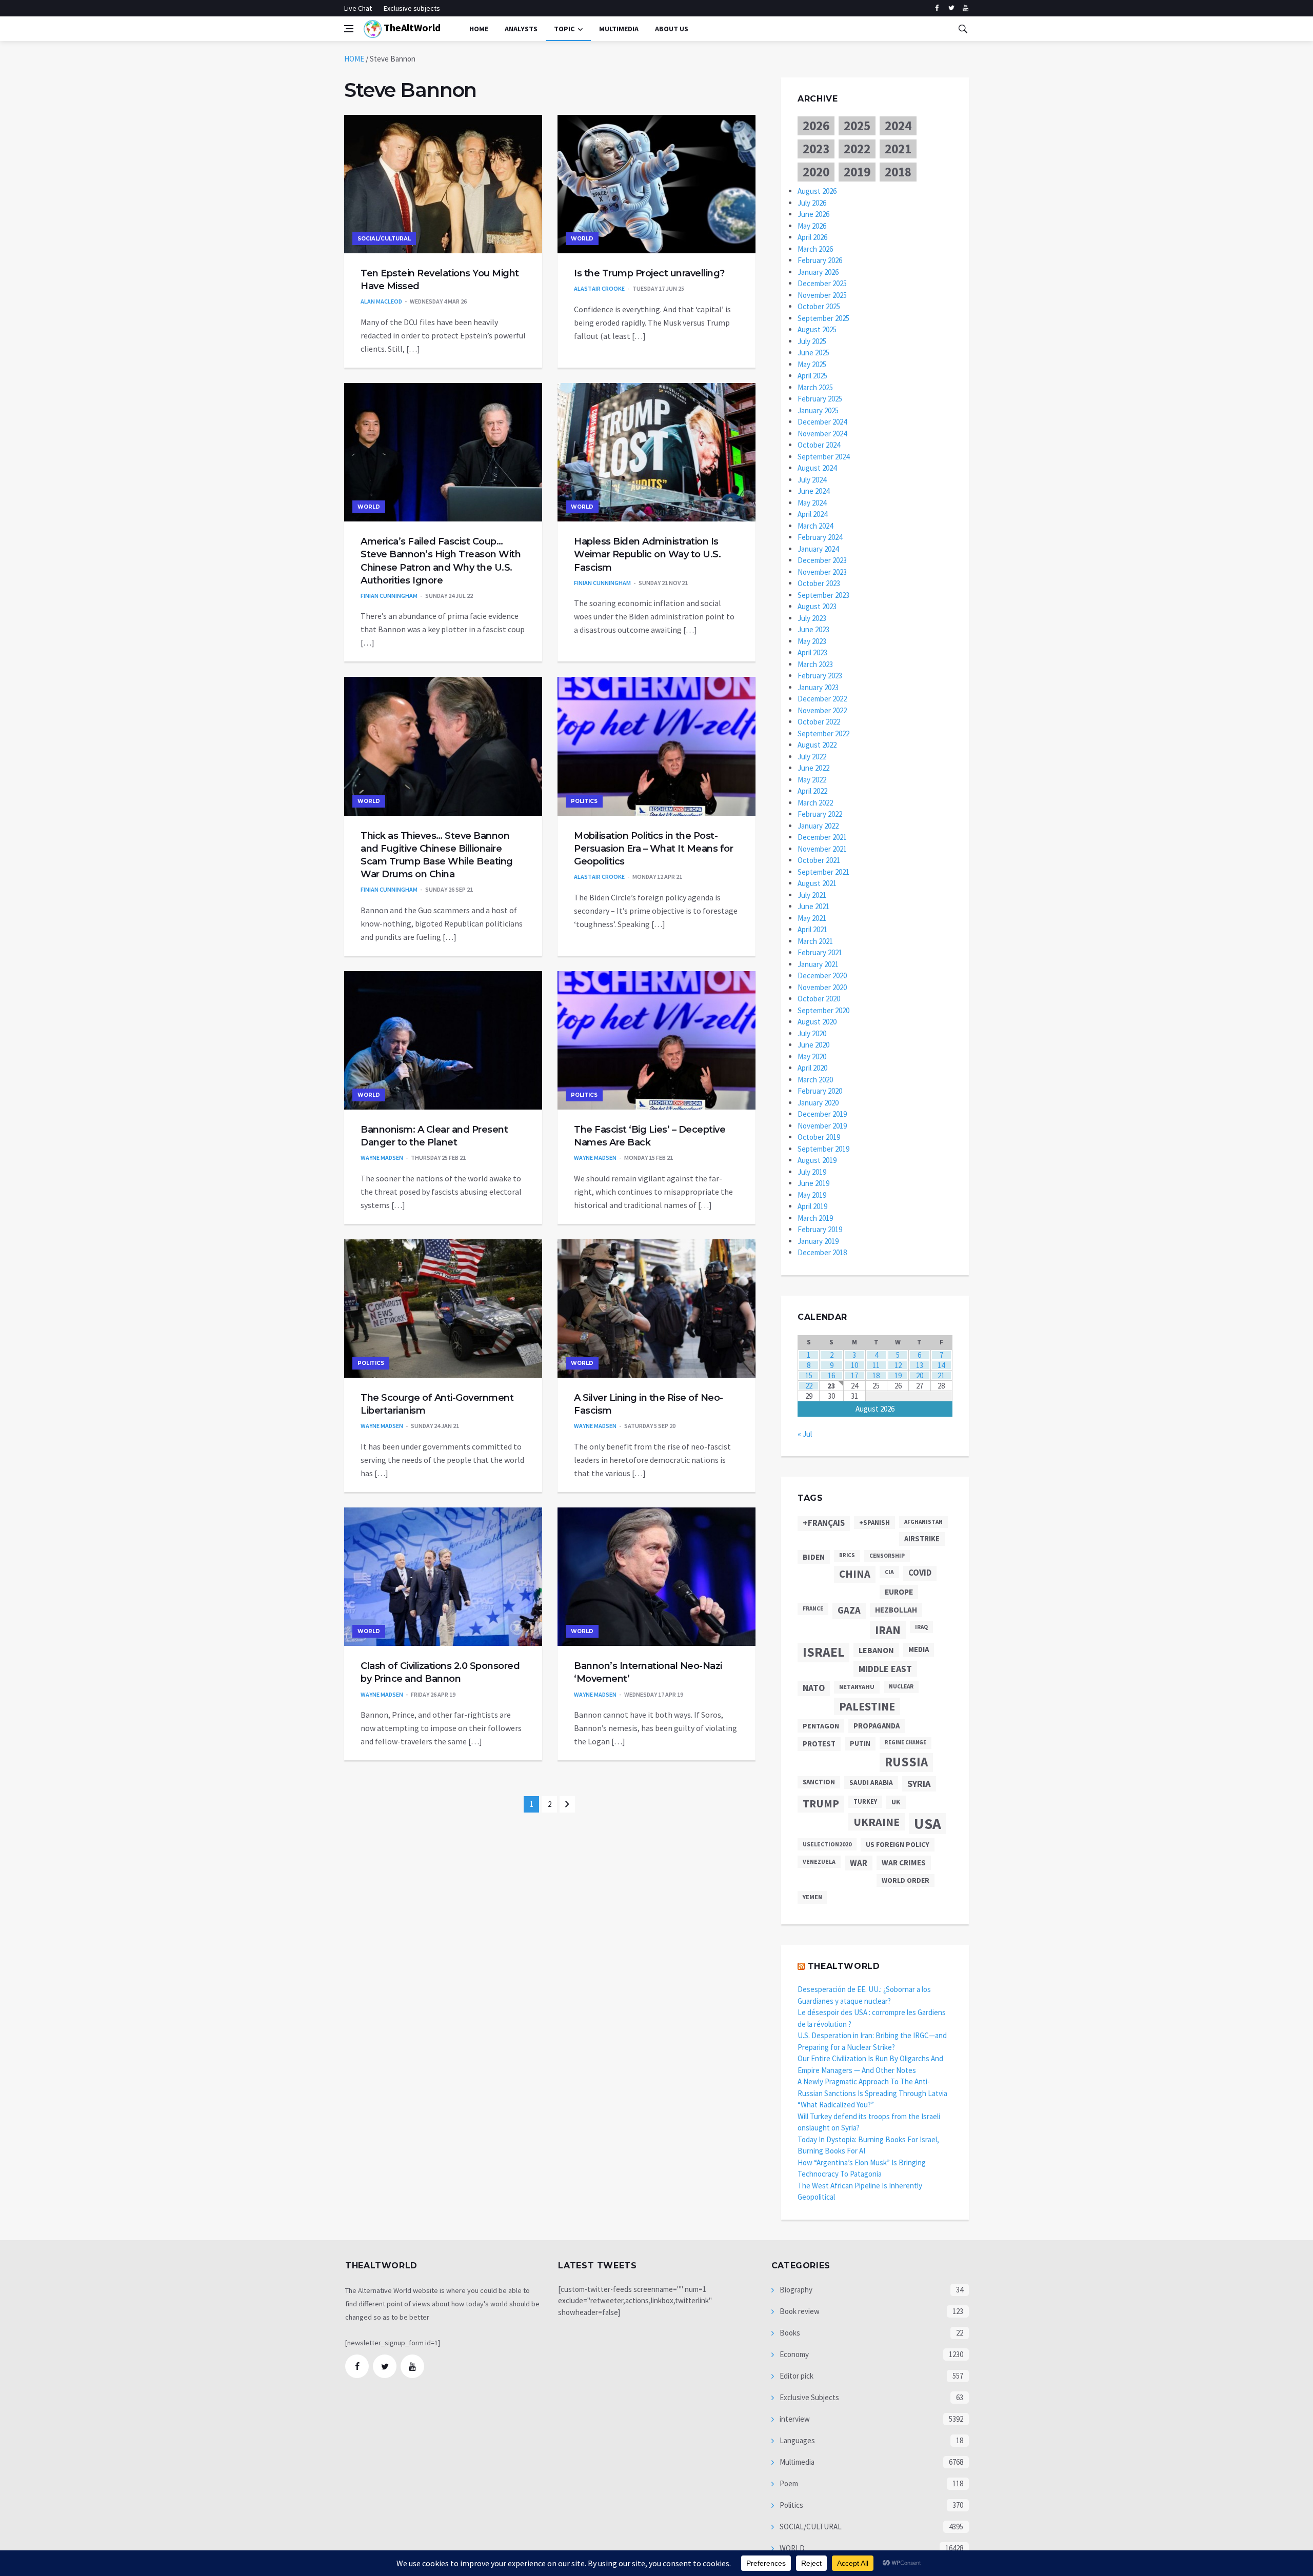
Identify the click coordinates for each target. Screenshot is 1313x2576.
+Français (824, 1523)
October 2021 (819, 860)
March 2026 (815, 249)
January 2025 (818, 410)
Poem (788, 2483)
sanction (819, 1782)
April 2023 (812, 652)
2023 (816, 149)
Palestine (867, 1706)
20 (920, 1375)
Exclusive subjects (412, 8)
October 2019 (819, 1137)
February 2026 (820, 260)
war (859, 1863)
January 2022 (818, 826)
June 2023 (813, 629)
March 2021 (815, 941)
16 (831, 1375)
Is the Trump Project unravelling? (649, 273)
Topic (564, 29)
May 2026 (812, 226)
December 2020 (822, 975)
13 (920, 1365)
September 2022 (823, 733)
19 (898, 1375)
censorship (887, 1556)
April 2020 (812, 1068)
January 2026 (818, 272)
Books (789, 2333)
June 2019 (813, 1183)
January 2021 (818, 964)
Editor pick (796, 2376)
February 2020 (820, 1091)
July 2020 (812, 1033)
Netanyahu (857, 1687)
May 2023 (812, 641)
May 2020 (812, 1056)
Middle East (885, 1669)
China (855, 1574)
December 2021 (822, 837)
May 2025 (812, 364)
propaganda (877, 1726)
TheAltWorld (411, 27)
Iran (888, 1630)
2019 (857, 172)
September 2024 (823, 457)
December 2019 (822, 1114)
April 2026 (812, 237)
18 (876, 1375)
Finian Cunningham (389, 596)
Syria (919, 1784)
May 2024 (812, 503)
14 (941, 1365)
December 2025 (822, 283)
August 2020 (817, 1022)
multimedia (619, 29)
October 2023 (819, 583)
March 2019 (815, 1218)
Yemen (812, 1897)
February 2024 (820, 537)
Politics (584, 801)
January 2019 (818, 1241)
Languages (797, 2440)
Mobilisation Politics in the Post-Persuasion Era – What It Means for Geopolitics (653, 849)
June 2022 (813, 768)
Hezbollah (896, 1610)
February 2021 (820, 952)
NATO (814, 1688)
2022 (857, 149)
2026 (816, 126)
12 (898, 1365)
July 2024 (812, 480)
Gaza (849, 1610)
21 (941, 1375)
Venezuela (819, 1861)
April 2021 (812, 929)
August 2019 (817, 1160)
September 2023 (823, 595)
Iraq (921, 1627)
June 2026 (813, 214)
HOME (354, 59)
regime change (906, 1743)
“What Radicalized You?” (836, 2105)
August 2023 (817, 606)
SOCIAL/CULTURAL (384, 239)
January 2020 (818, 1103)
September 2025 (823, 318)
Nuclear (901, 1686)
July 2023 (812, 618)
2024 (898, 126)
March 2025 (815, 387)
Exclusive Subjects (809, 2397)
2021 (898, 149)
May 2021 (812, 918)
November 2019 (822, 1126)
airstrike (922, 1539)
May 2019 (812, 1195)
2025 (857, 126)
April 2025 (812, 376)
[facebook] (937, 8)
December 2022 (822, 699)
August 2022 (817, 745)
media (919, 1649)
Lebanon (876, 1650)
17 (854, 1375)
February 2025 (820, 399)
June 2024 (813, 491)
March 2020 (815, 1080)
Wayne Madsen (382, 1158)
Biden (814, 1557)
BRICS (847, 1555)
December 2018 (822, 1252)
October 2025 (819, 306)
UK (896, 1802)
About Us (672, 29)
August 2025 (817, 329)
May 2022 (812, 780)
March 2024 (815, 526)
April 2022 (812, 791)
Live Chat (358, 8)
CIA (889, 1572)
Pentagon (821, 1726)
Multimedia (796, 2462)
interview (794, 2419)
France (813, 1608)
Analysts (521, 29)
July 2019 (812, 1172)
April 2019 (812, 1206)
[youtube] (966, 8)
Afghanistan (923, 1522)
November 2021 (822, 849)
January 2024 (818, 549)
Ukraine (877, 1822)
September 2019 (823, 1149)
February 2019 (820, 1229)
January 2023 (818, 687)
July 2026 (812, 203)
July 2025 (812, 341)
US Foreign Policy (898, 1844)
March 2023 (815, 664)
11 (876, 1365)
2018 (898, 172)
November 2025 (822, 295)
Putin (860, 1743)
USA (928, 1824)
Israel (823, 1652)
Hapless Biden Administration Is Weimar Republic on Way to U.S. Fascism (647, 554)
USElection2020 (827, 1844)
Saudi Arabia (871, 1783)
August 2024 (817, 468)
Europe (899, 1592)
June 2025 (813, 353)
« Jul (805, 1434)
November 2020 (822, 987)
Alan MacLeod (381, 301)
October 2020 (819, 999)
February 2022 (820, 814)
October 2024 (819, 445)
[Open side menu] (349, 29)
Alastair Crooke (599, 288)
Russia (906, 1762)
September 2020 (823, 1010)
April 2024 (812, 514)
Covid (920, 1573)
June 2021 (813, 906)
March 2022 (815, 803)
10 (854, 1365)
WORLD (582, 239)
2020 (816, 172)
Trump (821, 1804)
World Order (906, 1880)
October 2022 (819, 722)
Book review (799, 2311)
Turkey (865, 1802)
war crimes (904, 1863)
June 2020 (813, 1045)
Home (479, 29)
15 (809, 1375)
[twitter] (951, 8)
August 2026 (817, 191)
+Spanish (874, 1523)
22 (809, 1386)
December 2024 (822, 422)
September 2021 (823, 872)
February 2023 (820, 676)
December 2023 (822, 560)
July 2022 (812, 757)
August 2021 (817, 883)
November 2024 (822, 434)
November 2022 (822, 710)
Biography (795, 2290)
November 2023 (822, 572)
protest (819, 1744)
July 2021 (812, 895)
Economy (793, 2354)
